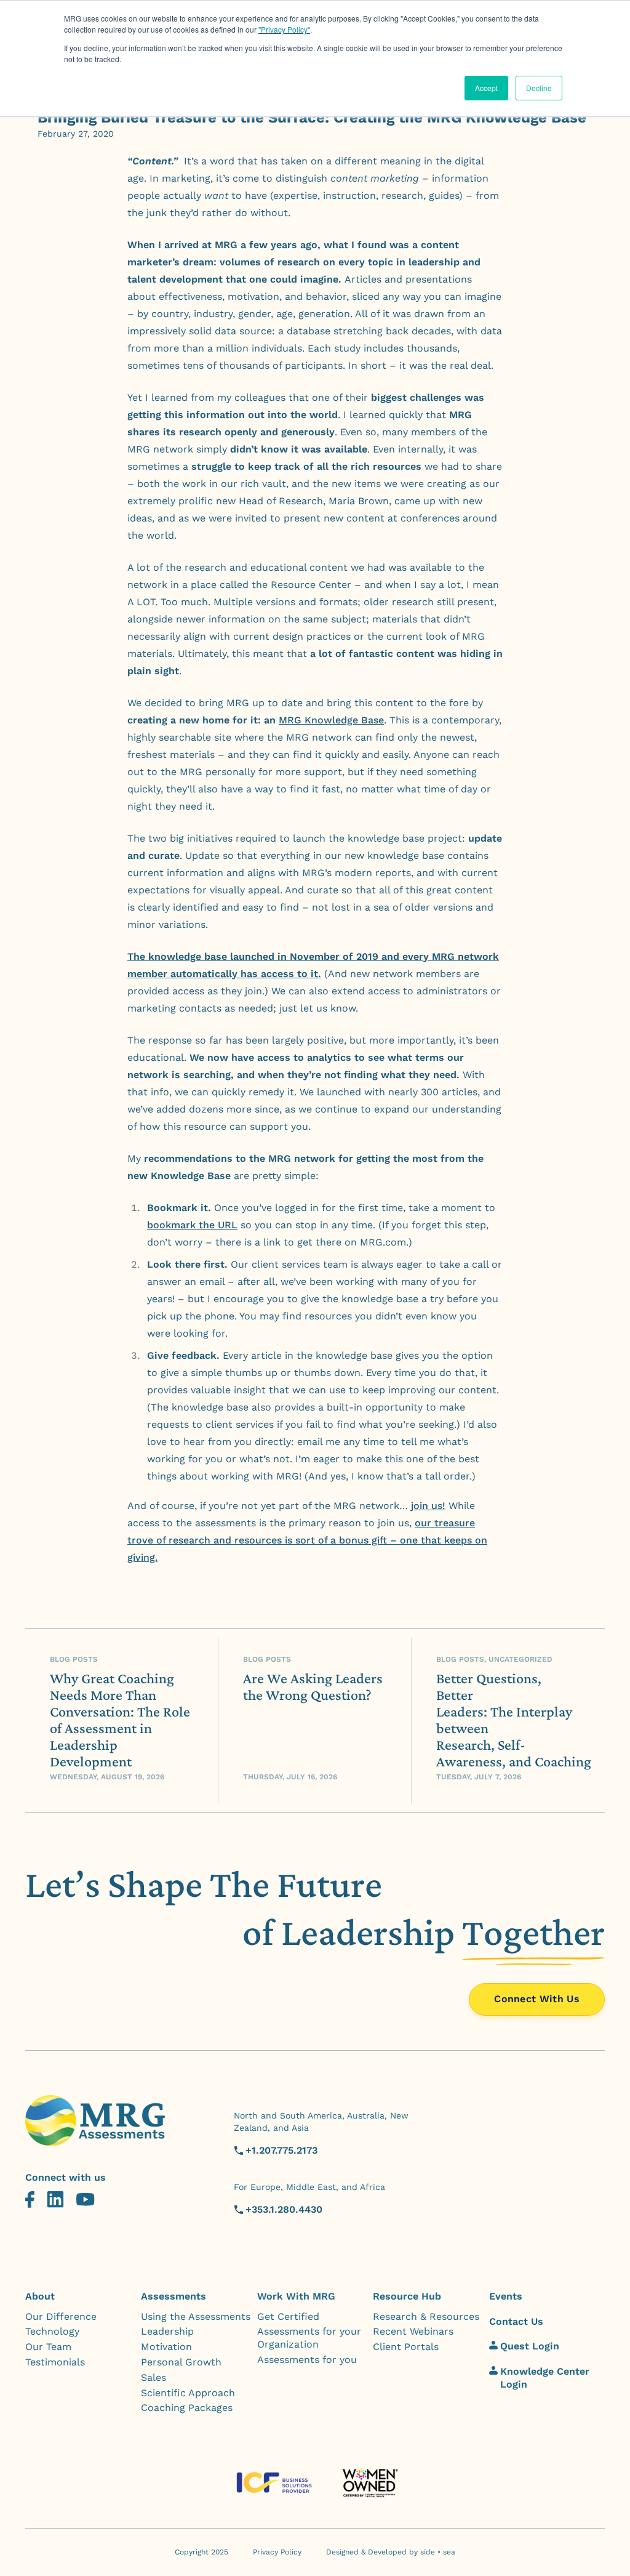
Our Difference (61, 2316)
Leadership (167, 2331)
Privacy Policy (277, 2552)
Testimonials (55, 2362)
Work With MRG (296, 2296)
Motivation (166, 2347)
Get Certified (288, 2316)
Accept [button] (486, 88)
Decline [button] (539, 88)
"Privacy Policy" (284, 29)
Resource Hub (407, 2296)
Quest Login (530, 2346)
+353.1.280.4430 (284, 2209)
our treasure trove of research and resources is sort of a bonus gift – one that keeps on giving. (307, 1540)
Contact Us (516, 2321)
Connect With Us (537, 1999)
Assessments (173, 2296)
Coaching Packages (187, 2408)
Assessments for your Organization (309, 2338)
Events (506, 2296)
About (40, 2296)
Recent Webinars (413, 2331)
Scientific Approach (188, 2393)
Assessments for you (307, 2360)
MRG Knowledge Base (331, 720)
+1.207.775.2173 (281, 2150)
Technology (52, 2331)
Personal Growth (181, 2362)
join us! (428, 1506)
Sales (154, 2377)
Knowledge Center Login (545, 2378)
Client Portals (406, 2347)
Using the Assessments (196, 2316)
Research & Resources (426, 2316)
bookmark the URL (192, 1225)
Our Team (48, 2347)
